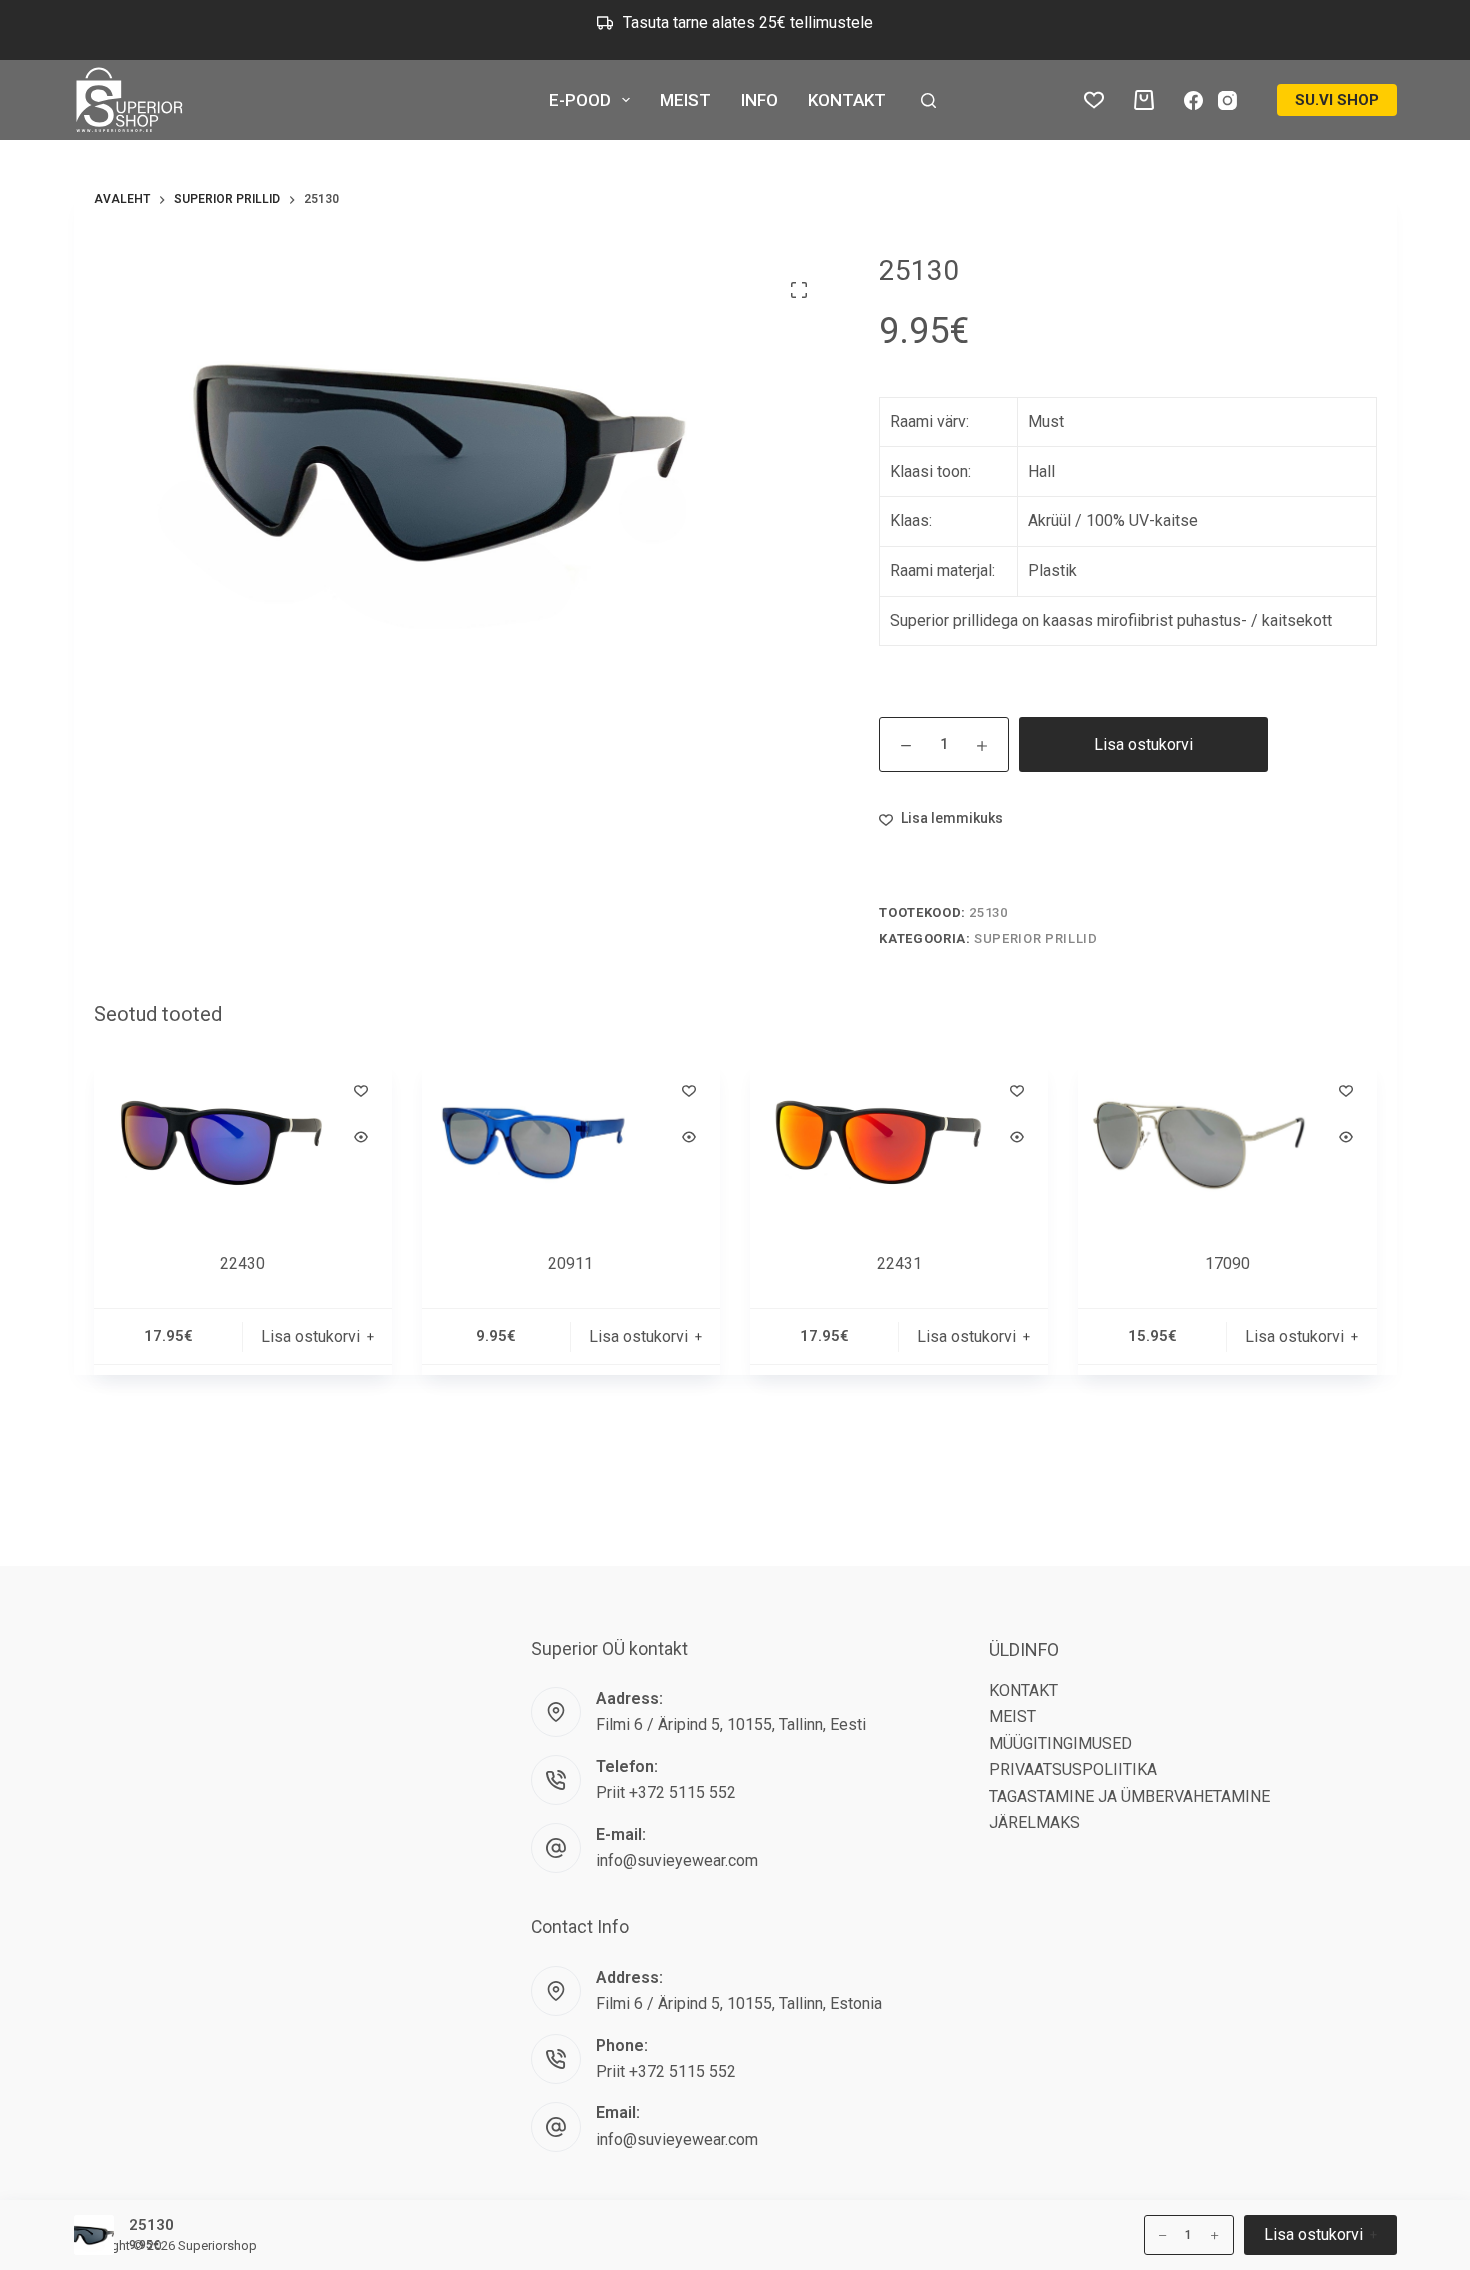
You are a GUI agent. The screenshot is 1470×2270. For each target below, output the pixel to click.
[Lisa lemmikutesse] (361, 1090)
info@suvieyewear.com (677, 1860)
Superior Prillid (1035, 938)
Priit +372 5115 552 (666, 1792)
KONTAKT (847, 100)
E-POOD (580, 100)
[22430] (243, 1143)
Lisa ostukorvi (1143, 744)
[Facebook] (1193, 100)
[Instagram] (1227, 100)
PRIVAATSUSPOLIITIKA (1073, 1769)
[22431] (899, 1143)
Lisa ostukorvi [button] (1313, 28)
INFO (759, 100)
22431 (899, 1263)
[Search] (928, 100)
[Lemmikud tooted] (1094, 100)
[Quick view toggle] (361, 1137)
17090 (1227, 1263)
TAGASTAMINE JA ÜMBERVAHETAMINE (1129, 1796)
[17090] (1227, 1143)
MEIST (685, 100)
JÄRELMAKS (1034, 1822)
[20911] (571, 1143)
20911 (570, 1263)
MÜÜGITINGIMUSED (1060, 1743)
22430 (242, 1263)
